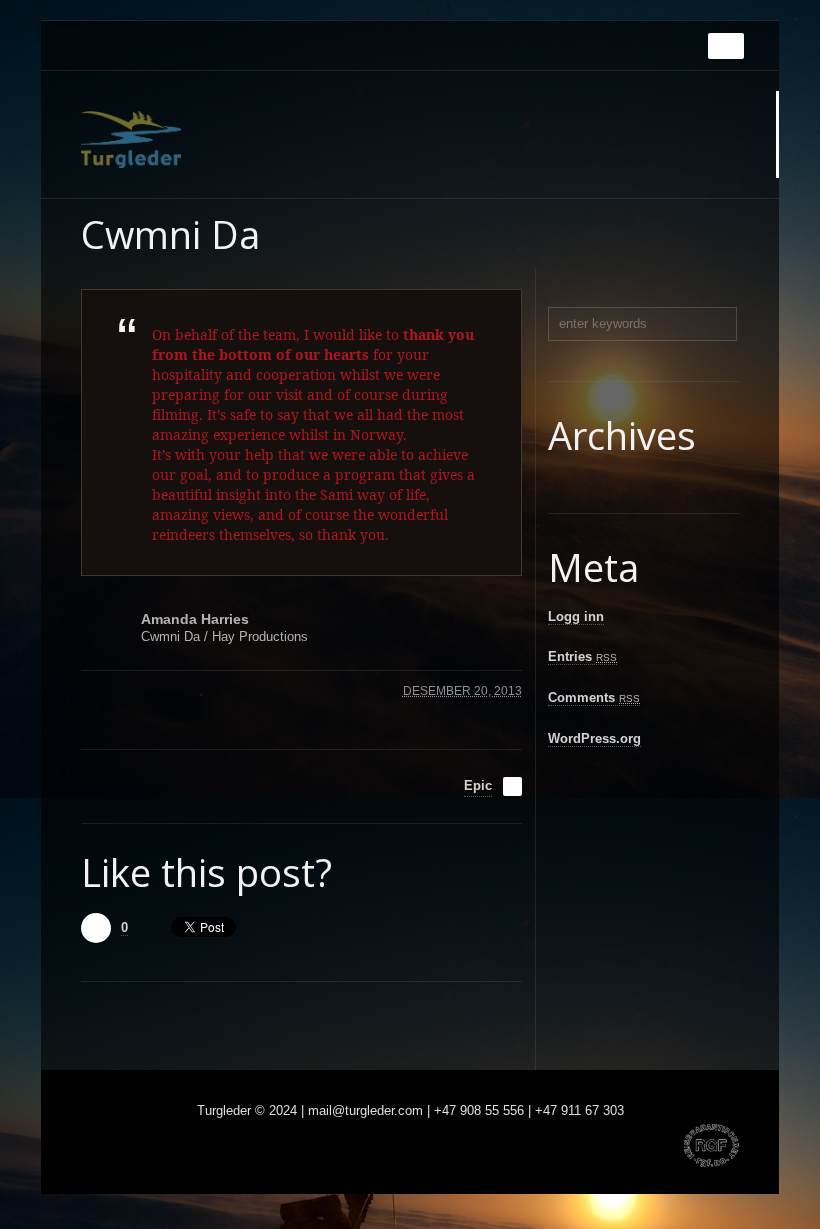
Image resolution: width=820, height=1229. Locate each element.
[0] (96, 928)
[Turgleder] (131, 139)
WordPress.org (594, 738)
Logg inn (576, 616)
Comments (594, 697)
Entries (582, 656)
